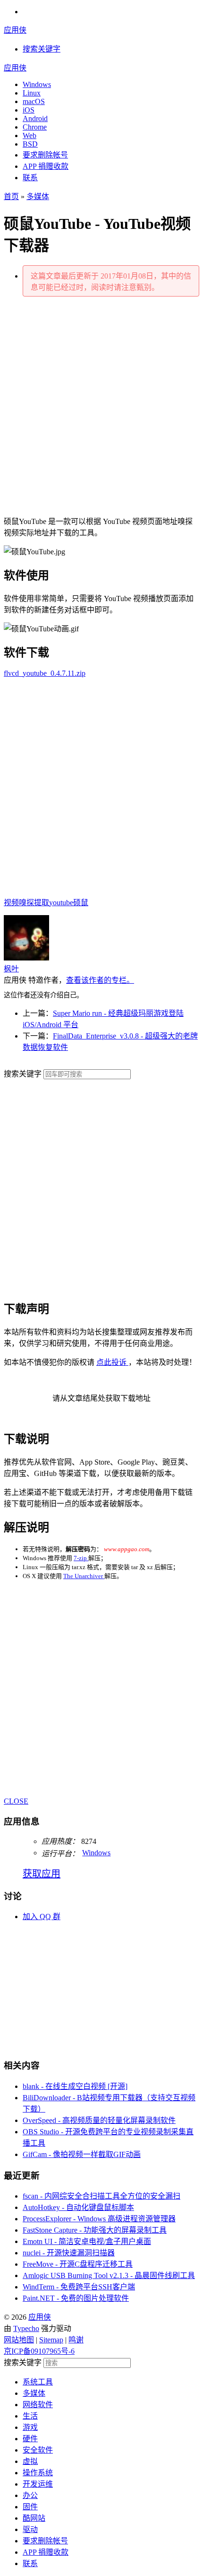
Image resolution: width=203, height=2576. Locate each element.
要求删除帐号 (45, 155)
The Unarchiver (84, 1576)
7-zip (81, 1558)
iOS (29, 110)
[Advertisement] (101, 406)
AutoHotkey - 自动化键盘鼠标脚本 (78, 2207)
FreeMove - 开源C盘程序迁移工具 (78, 2264)
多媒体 (38, 196)
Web (30, 135)
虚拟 (30, 2461)
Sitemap (51, 2340)
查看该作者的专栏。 (100, 980)
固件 (30, 2507)
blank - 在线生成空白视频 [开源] (75, 2086)
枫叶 (11, 969)
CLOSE (16, 1801)
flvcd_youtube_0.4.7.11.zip (45, 673)
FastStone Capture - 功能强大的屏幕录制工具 (95, 2230)
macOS (34, 101)
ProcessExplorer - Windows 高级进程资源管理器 (99, 2219)
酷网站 (34, 2518)
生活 (30, 2416)
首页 (11, 196)
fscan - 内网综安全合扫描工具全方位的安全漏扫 (101, 2196)
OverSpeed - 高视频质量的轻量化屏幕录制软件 (99, 2120)
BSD (30, 144)
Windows (37, 84)
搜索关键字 (23, 1074)
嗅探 (26, 903)
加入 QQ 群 (42, 1917)
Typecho (26, 2328)
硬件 (30, 2439)
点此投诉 (112, 1362)
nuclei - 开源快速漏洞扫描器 (69, 2253)
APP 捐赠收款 (46, 166)
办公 (30, 2495)
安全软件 (38, 2450)
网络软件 (38, 2405)
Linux (32, 93)
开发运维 (38, 2484)
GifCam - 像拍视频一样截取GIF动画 (82, 2154)
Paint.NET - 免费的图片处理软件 (76, 2298)
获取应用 (42, 1874)
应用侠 (15, 30)
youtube (61, 903)
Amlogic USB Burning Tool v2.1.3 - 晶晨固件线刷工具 (109, 2275)
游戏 (30, 2427)
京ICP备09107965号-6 (39, 2351)
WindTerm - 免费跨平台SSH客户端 (79, 2287)
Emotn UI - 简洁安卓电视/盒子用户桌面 (87, 2241)
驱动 (30, 2529)
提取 (42, 903)
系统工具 (38, 2382)
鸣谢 (76, 2340)
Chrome (35, 127)
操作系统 (38, 2473)
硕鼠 (81, 903)
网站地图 (19, 2340)
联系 (30, 178)
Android (35, 118)
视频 (11, 903)
